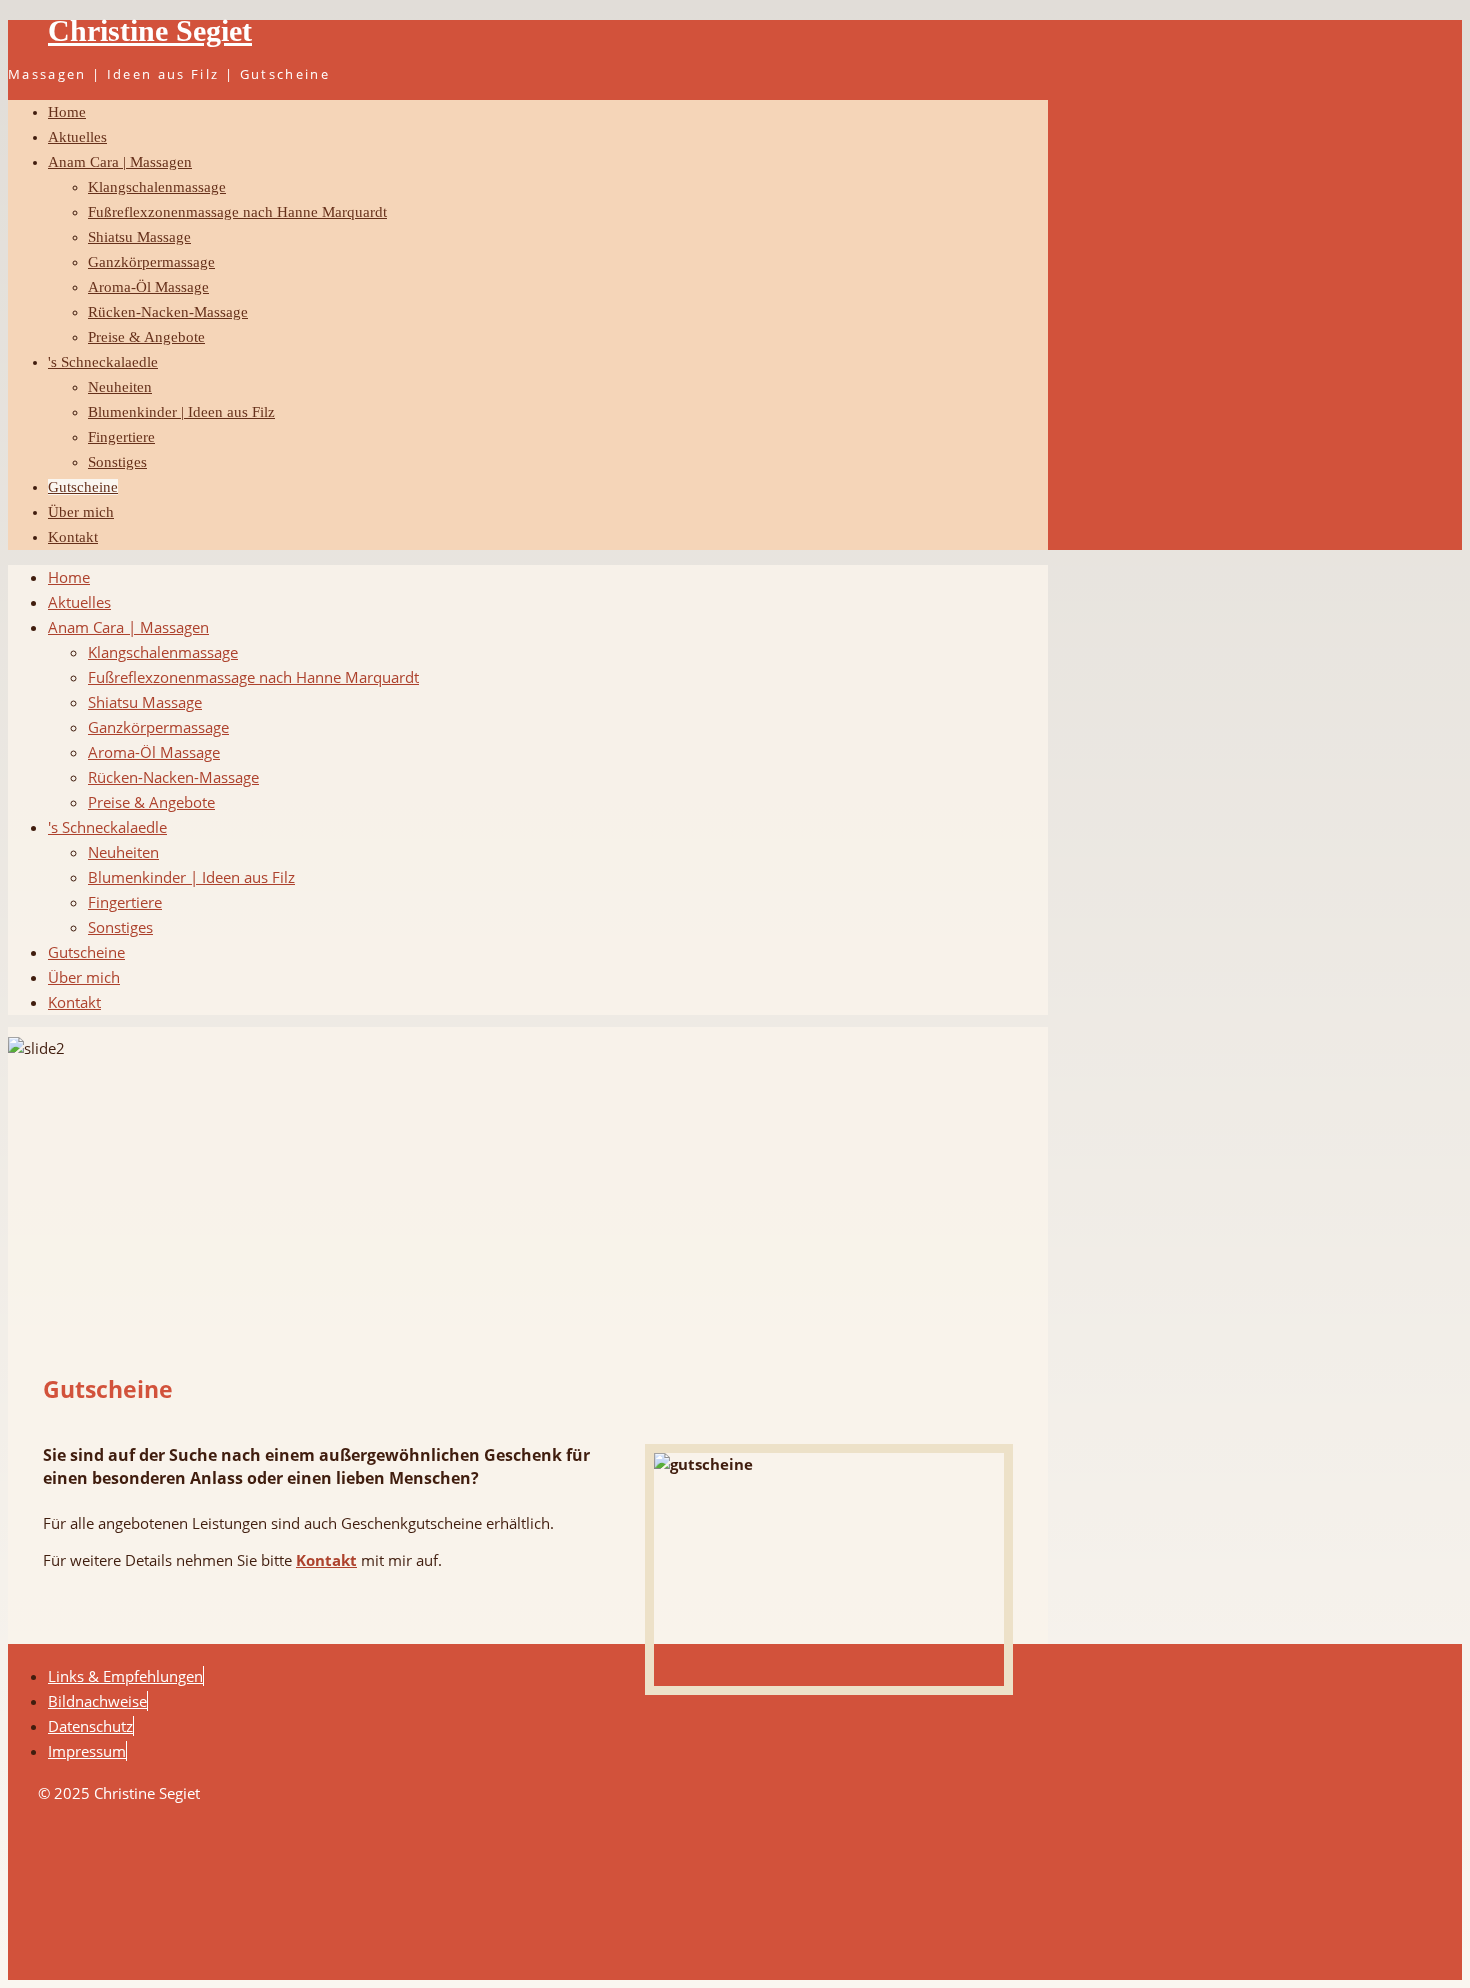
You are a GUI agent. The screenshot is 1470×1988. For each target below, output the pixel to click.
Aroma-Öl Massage (148, 287)
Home (67, 112)
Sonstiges (117, 462)
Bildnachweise (97, 1701)
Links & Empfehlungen (125, 1676)
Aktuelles (77, 137)
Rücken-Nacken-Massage (168, 312)
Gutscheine (83, 487)
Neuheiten (120, 387)
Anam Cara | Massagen (120, 162)
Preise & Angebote (146, 337)
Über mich (81, 512)
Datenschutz (90, 1726)
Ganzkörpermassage (151, 262)
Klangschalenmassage (157, 187)
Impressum (87, 1751)
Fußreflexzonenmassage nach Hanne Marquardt (237, 212)
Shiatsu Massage (139, 237)
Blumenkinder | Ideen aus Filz (181, 412)
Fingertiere (121, 437)
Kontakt (73, 537)
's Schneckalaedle (103, 362)
